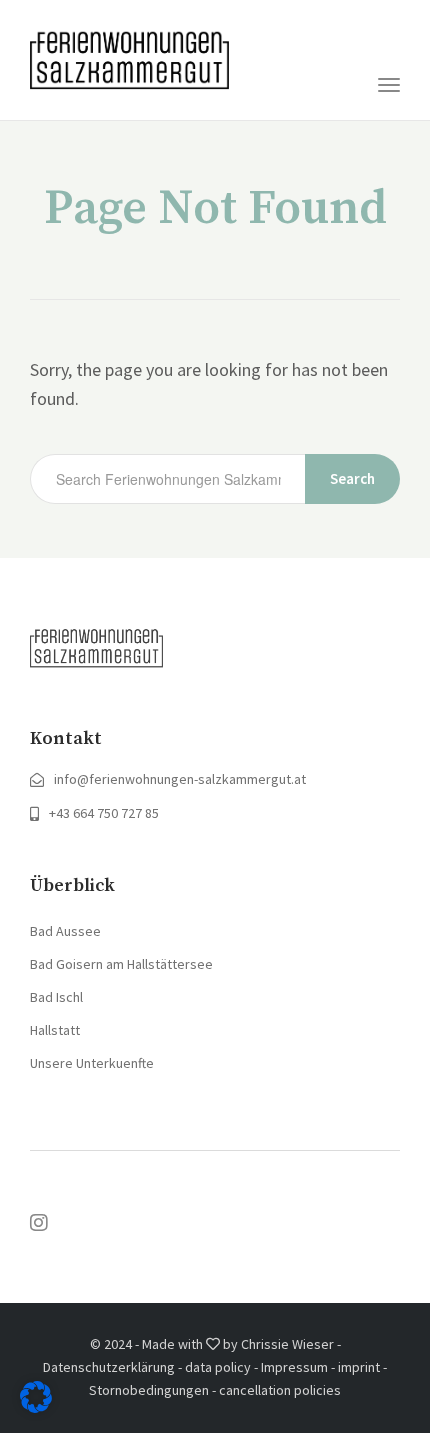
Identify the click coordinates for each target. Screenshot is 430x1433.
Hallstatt (55, 1030)
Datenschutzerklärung (109, 1367)
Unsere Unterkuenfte (92, 1063)
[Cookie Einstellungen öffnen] (36, 1406)
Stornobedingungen (149, 1390)
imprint (359, 1367)
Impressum (294, 1367)
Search (352, 478)
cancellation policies (280, 1390)
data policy (218, 1367)
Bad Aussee (65, 931)
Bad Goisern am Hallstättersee (121, 964)
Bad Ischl (56, 997)
